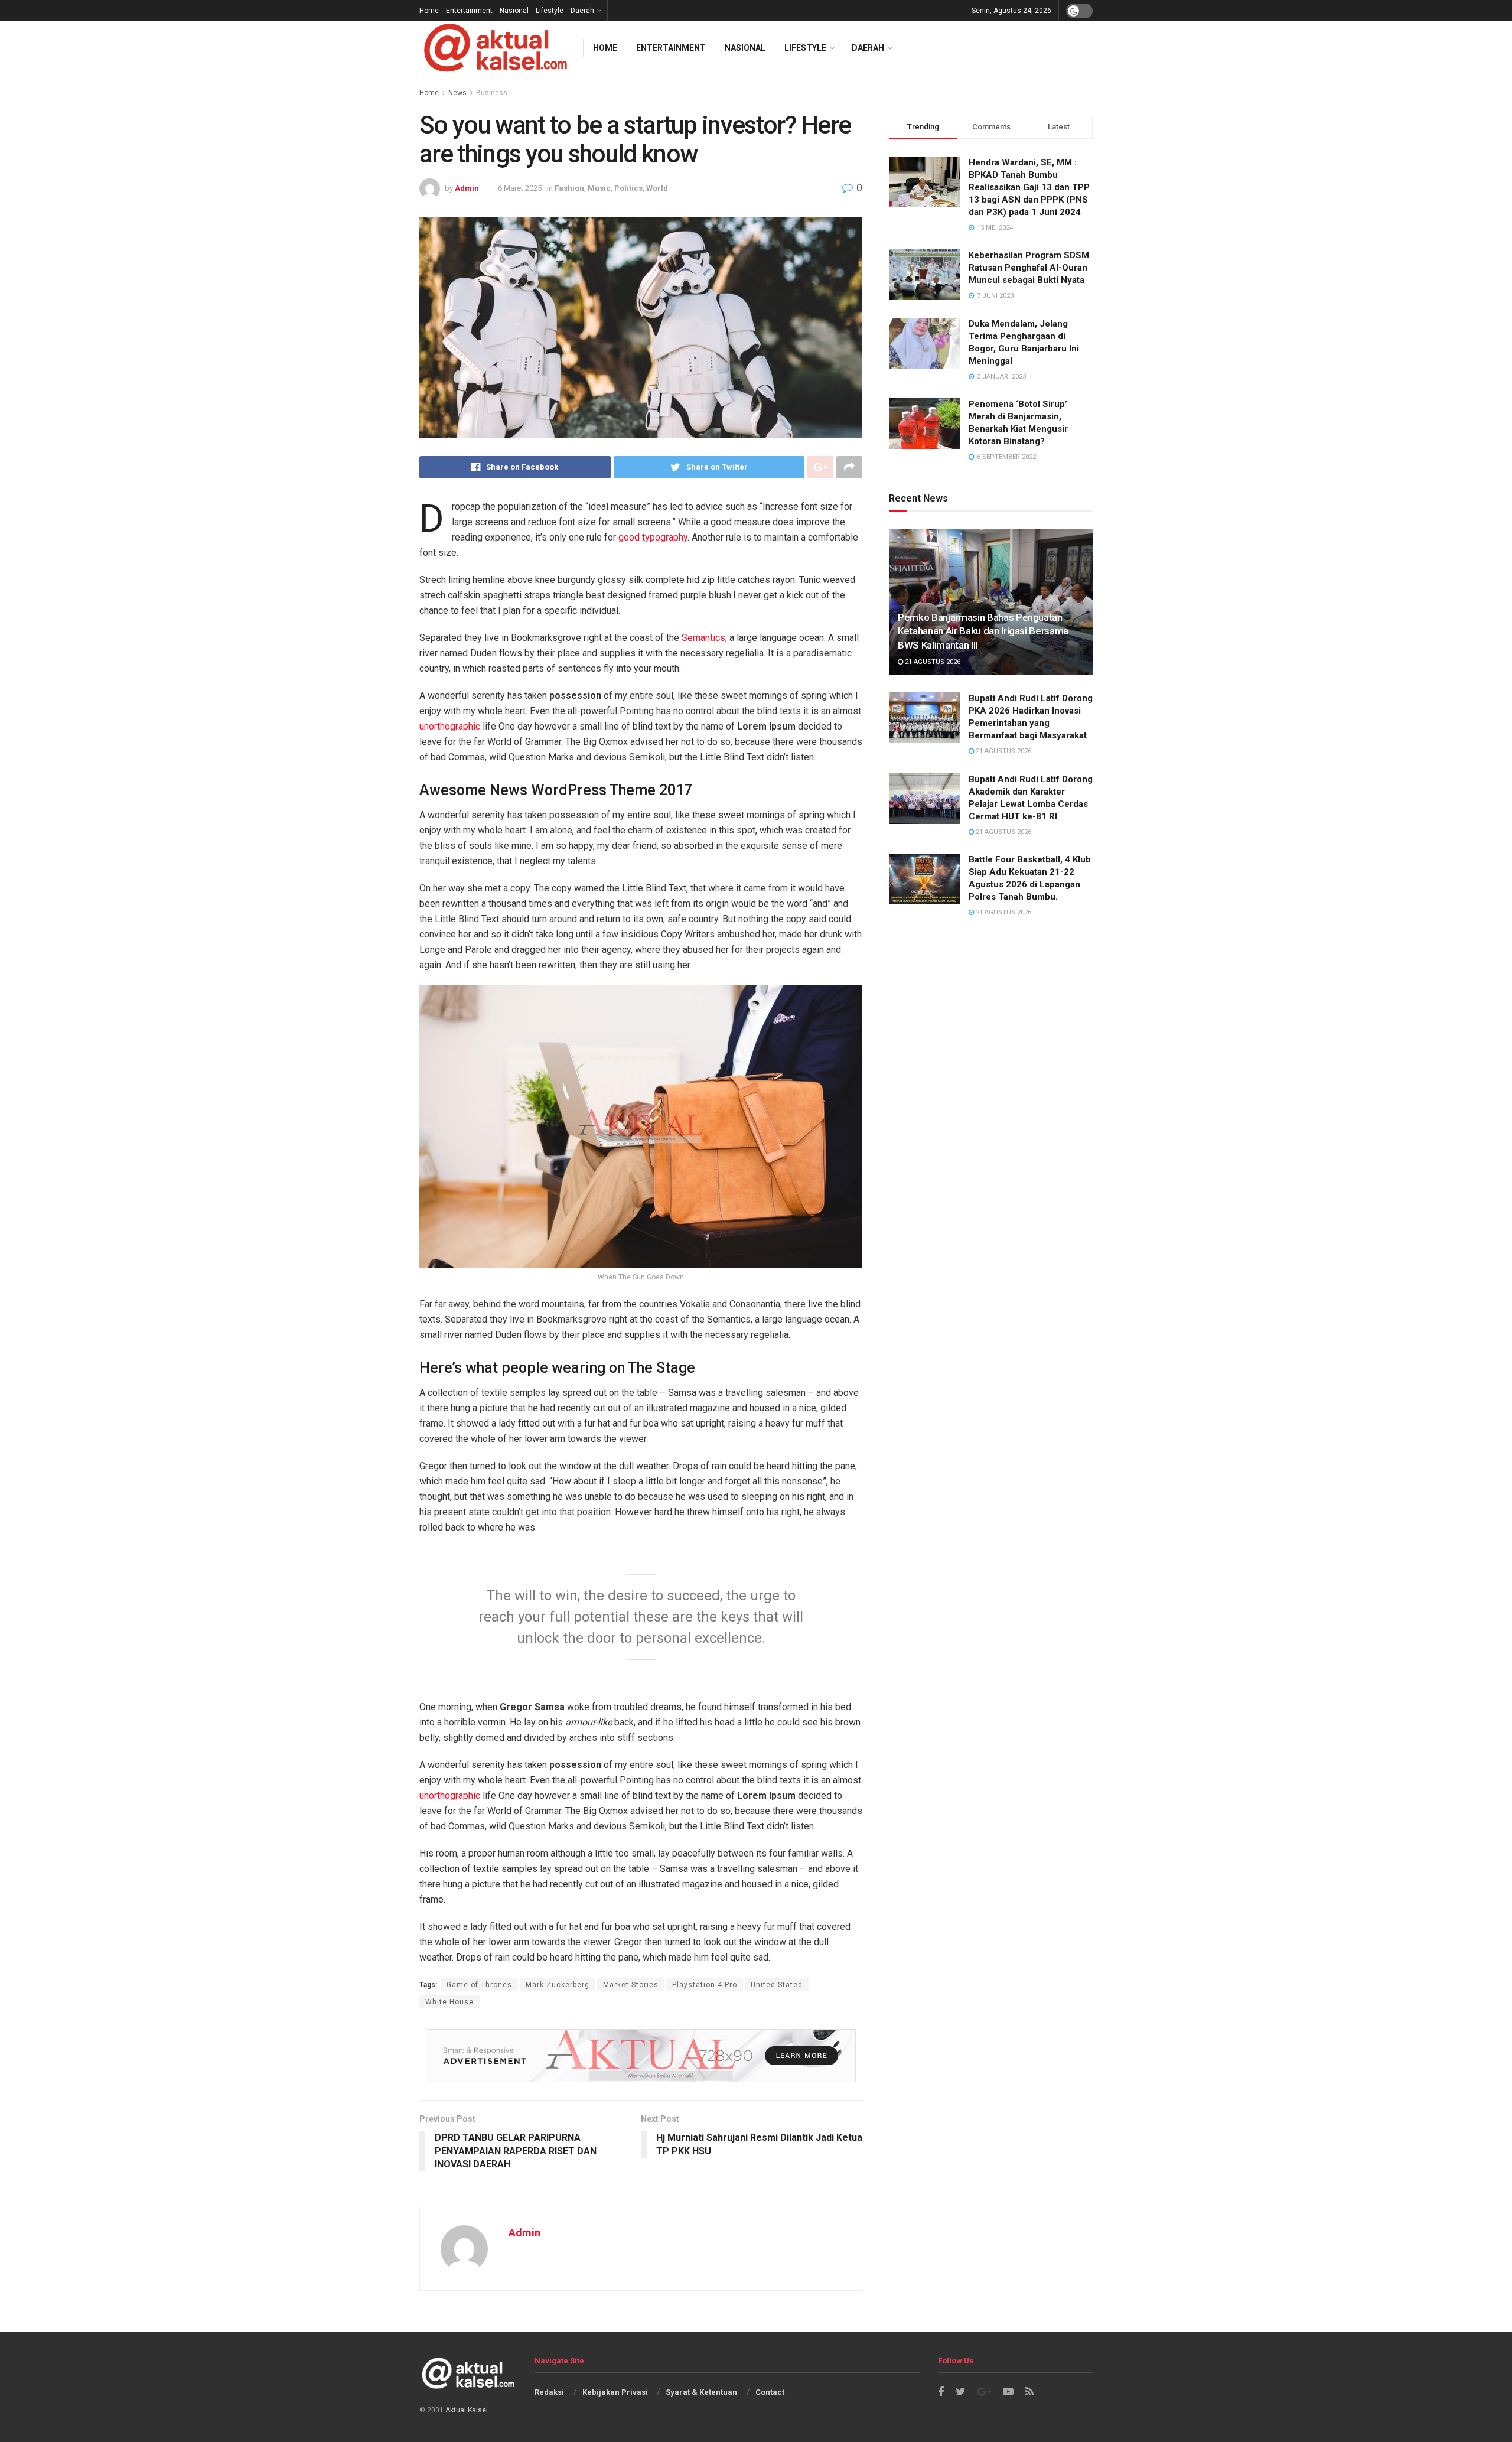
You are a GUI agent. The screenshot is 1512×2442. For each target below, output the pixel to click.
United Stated (777, 1985)
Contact (770, 2392)
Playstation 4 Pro (705, 1985)
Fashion (569, 188)
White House (449, 2002)
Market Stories (631, 1985)
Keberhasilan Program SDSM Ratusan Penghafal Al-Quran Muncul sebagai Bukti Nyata (1029, 268)
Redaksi (549, 2392)
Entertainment (469, 11)
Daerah (582, 11)
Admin (467, 188)
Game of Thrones (479, 1985)
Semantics (703, 638)
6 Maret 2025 (520, 188)
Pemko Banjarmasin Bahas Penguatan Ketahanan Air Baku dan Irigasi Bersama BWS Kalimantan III (983, 631)
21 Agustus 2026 (932, 662)
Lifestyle (550, 11)
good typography (653, 537)
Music (599, 188)
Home (429, 11)
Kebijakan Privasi (615, 2392)
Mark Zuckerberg (558, 1985)
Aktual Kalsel (467, 2410)
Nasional (514, 11)
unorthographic (450, 726)
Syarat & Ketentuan (701, 2392)
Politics (628, 188)
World (657, 188)
